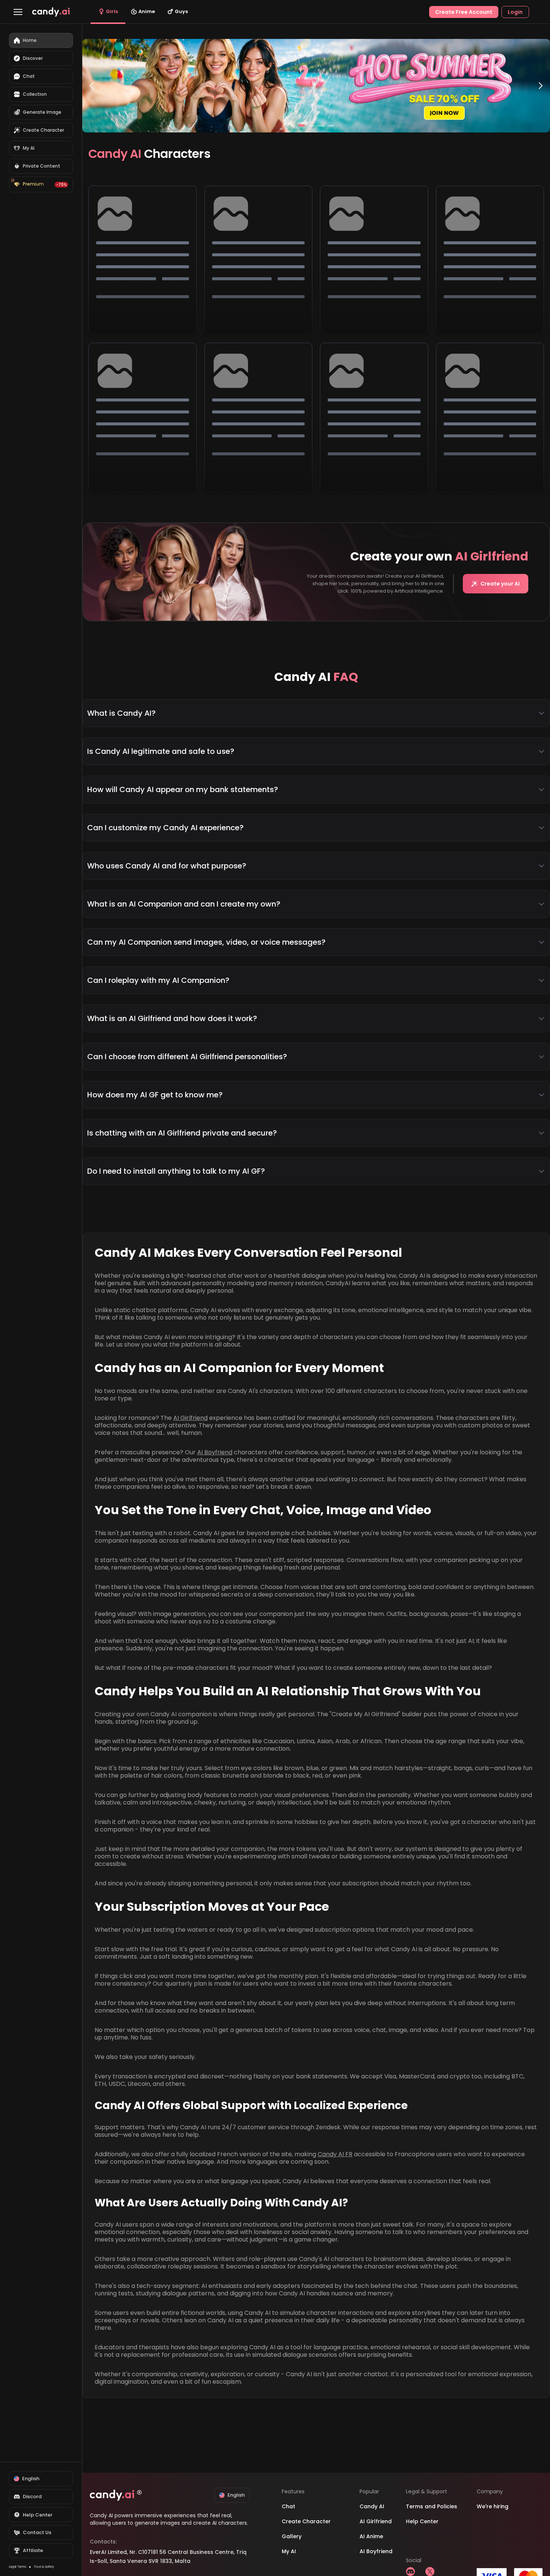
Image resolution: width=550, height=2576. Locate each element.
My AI (289, 2551)
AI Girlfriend (190, 1418)
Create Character (306, 2521)
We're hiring (493, 2506)
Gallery (292, 2536)
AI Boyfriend (215, 1452)
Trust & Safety (44, 2567)
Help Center (422, 2521)
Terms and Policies (432, 2506)
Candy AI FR (335, 2154)
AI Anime (371, 2536)
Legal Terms (18, 2567)
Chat (288, 2506)
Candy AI (372, 2506)
